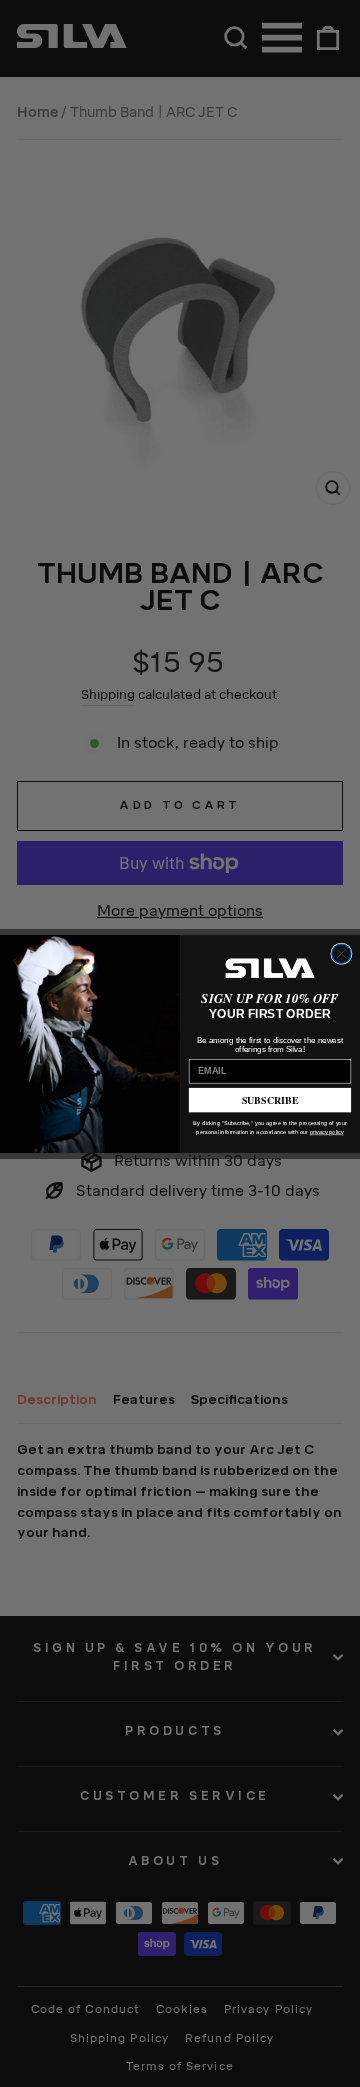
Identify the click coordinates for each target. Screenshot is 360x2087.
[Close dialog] (341, 953)
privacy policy (327, 1131)
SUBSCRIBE (270, 1099)
